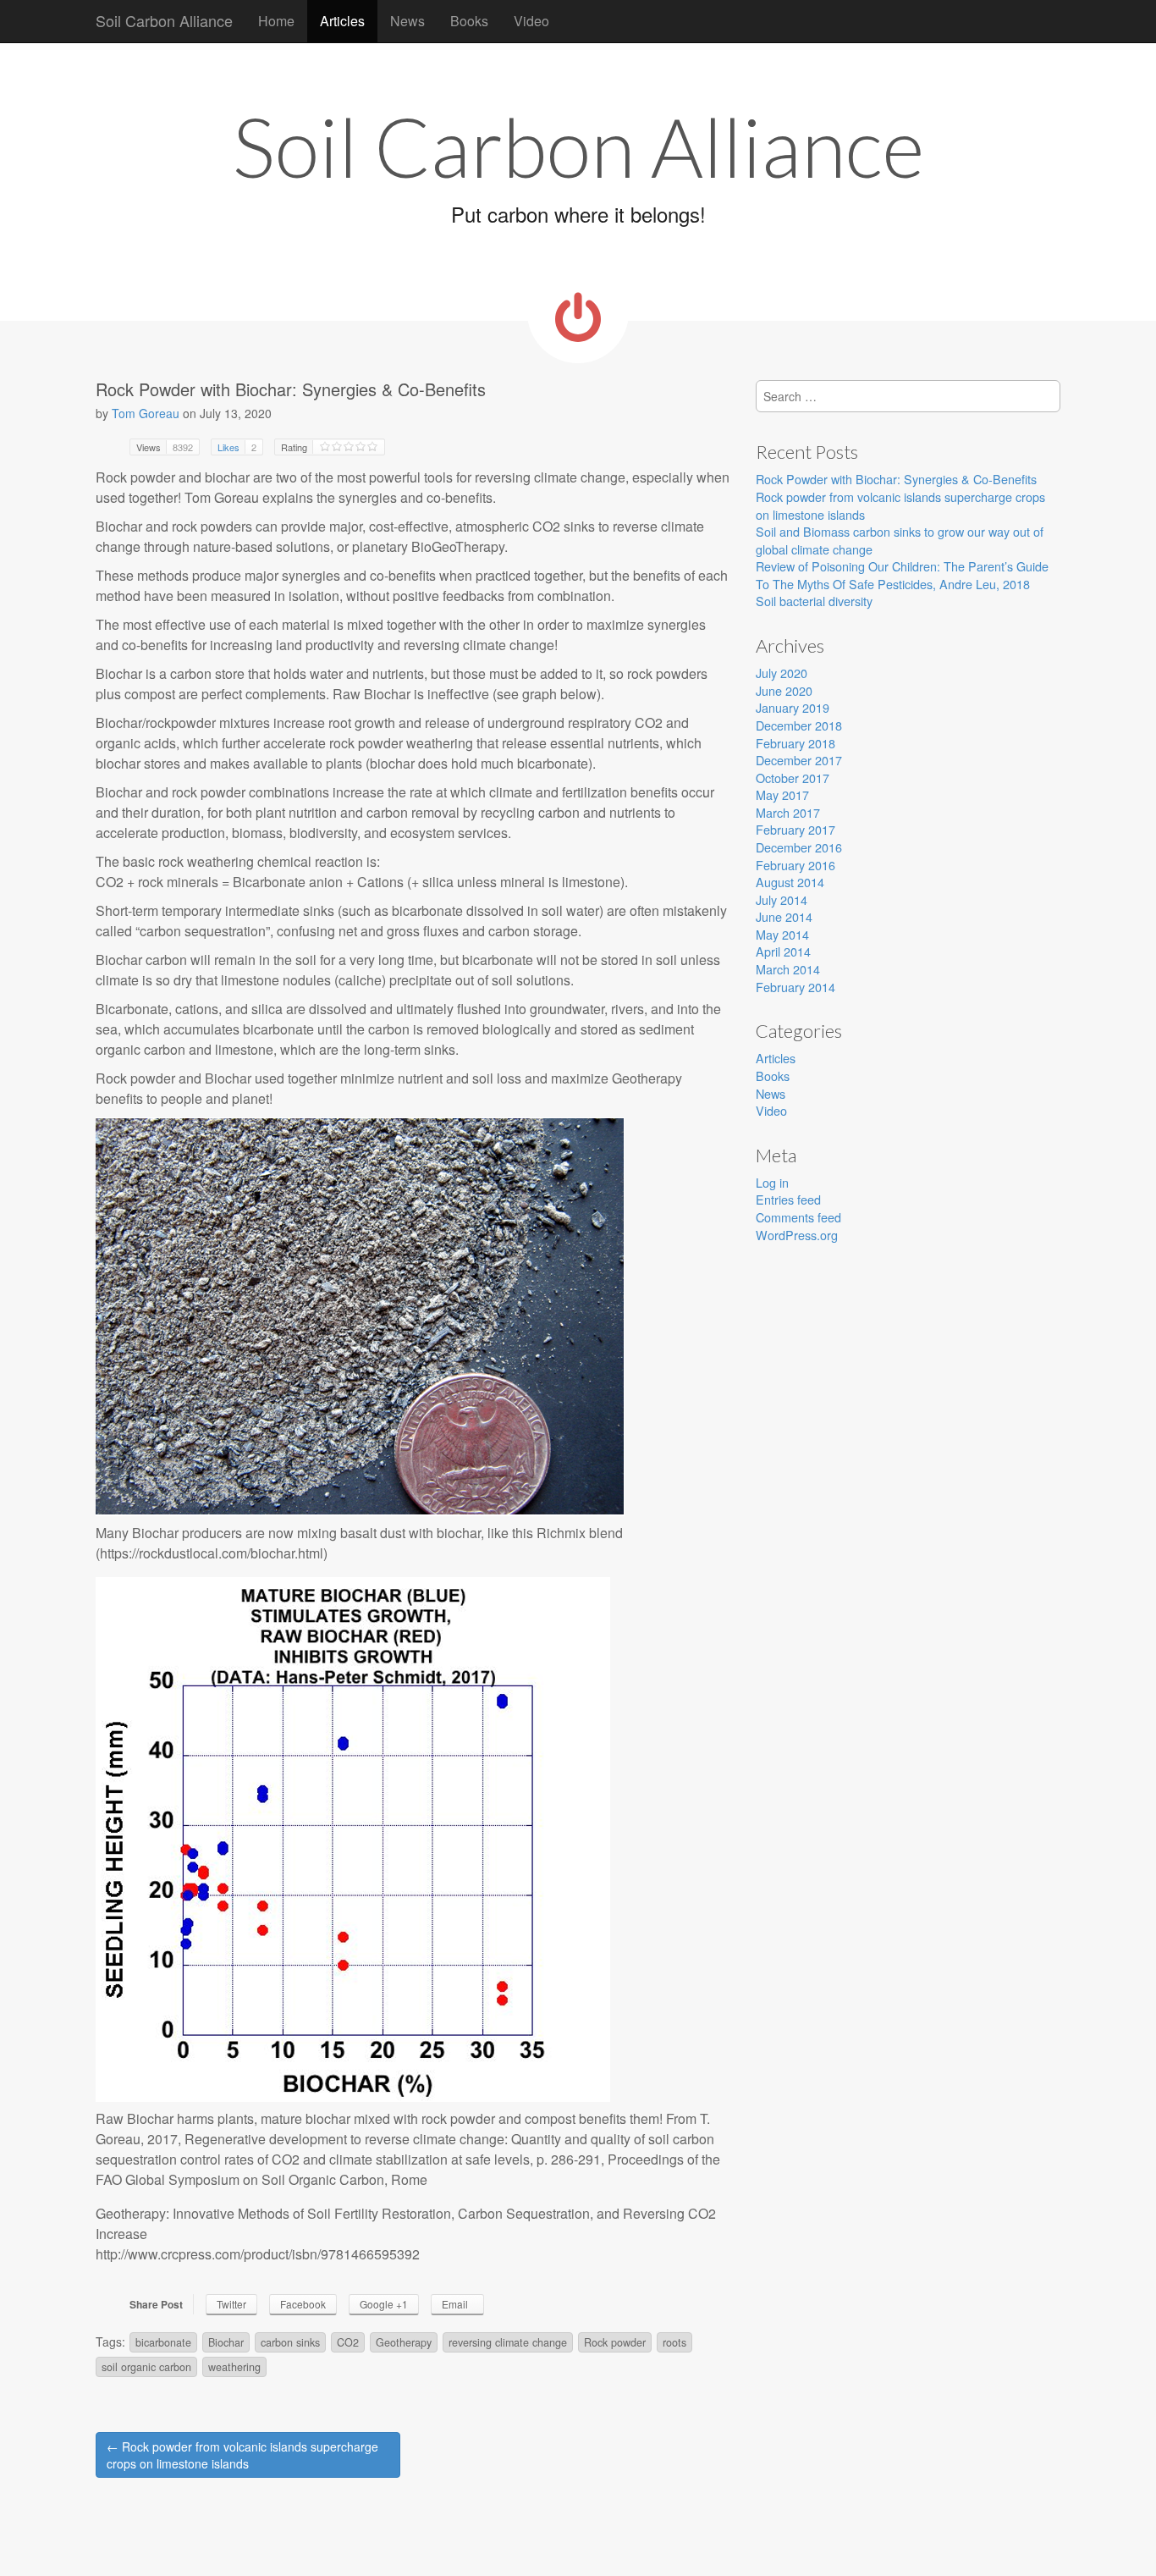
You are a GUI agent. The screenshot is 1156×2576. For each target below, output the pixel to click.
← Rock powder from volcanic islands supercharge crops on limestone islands (242, 2455)
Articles (342, 21)
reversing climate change (508, 2342)
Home (276, 21)
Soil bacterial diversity (814, 601)
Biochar (226, 2342)
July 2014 (782, 899)
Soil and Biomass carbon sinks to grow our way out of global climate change (900, 540)
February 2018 (795, 743)
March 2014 (788, 969)
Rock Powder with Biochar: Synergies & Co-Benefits (896, 479)
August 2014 (790, 882)
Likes (237, 447)
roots (674, 2342)
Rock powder (615, 2342)
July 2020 (782, 673)
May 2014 (782, 934)
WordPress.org (797, 1235)
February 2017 (795, 829)
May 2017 (782, 794)
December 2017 (799, 760)
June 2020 (784, 690)
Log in (772, 1182)
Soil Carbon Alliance (164, 20)
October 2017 (793, 778)
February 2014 (795, 987)
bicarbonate (163, 2342)
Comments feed (798, 1217)
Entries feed (788, 1199)
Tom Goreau (146, 413)
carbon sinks (290, 2342)
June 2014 (784, 916)
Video (531, 21)
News (407, 21)
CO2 (348, 2342)
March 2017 (788, 812)
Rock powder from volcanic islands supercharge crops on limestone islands (900, 505)
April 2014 (783, 951)
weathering (234, 2367)
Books (469, 21)
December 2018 (799, 725)
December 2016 (799, 847)
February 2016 (795, 865)
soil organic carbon (146, 2367)
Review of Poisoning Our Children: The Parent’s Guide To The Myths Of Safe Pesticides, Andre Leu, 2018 (902, 575)
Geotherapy (404, 2342)
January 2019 (793, 707)
